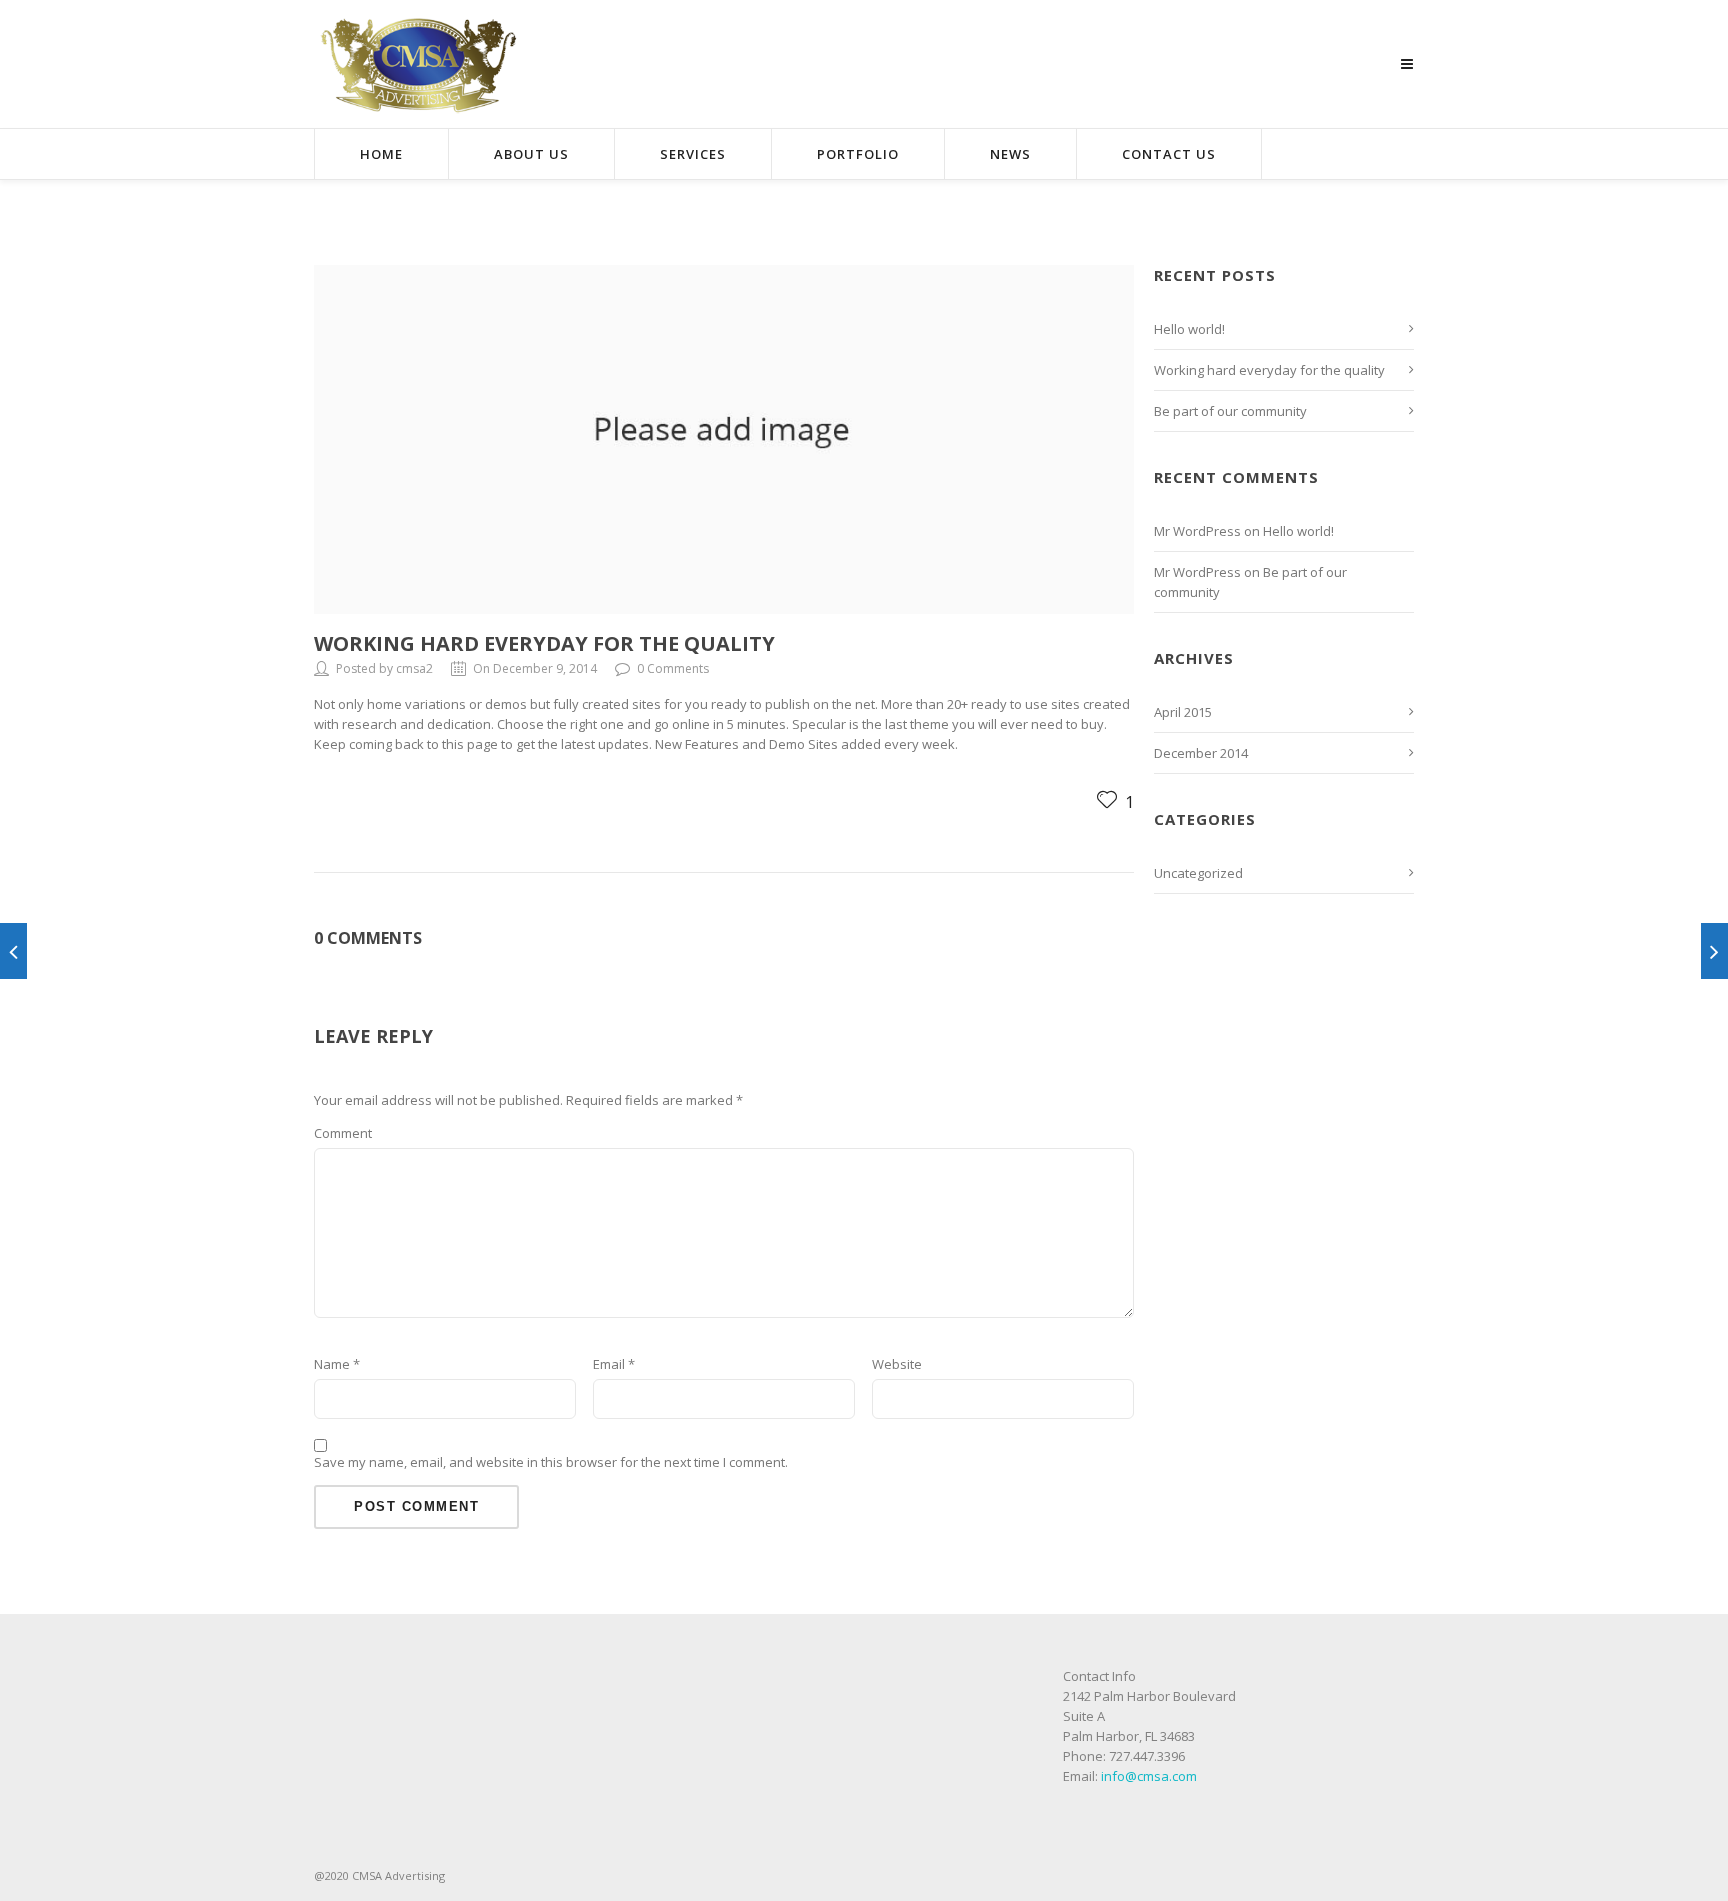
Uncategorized (1198, 873)
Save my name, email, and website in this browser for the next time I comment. (551, 1462)
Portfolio (858, 154)
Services (693, 154)
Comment (343, 1133)
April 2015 (1183, 712)
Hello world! (1189, 329)
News (1010, 154)
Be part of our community (1230, 411)
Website (897, 1364)
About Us (531, 154)
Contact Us (1169, 154)
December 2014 (1201, 753)
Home (381, 154)
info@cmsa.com (1149, 1776)
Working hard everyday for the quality (544, 643)
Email (614, 1364)
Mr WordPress (1197, 531)
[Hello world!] (1714, 951)
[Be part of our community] (13, 951)
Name (337, 1364)
